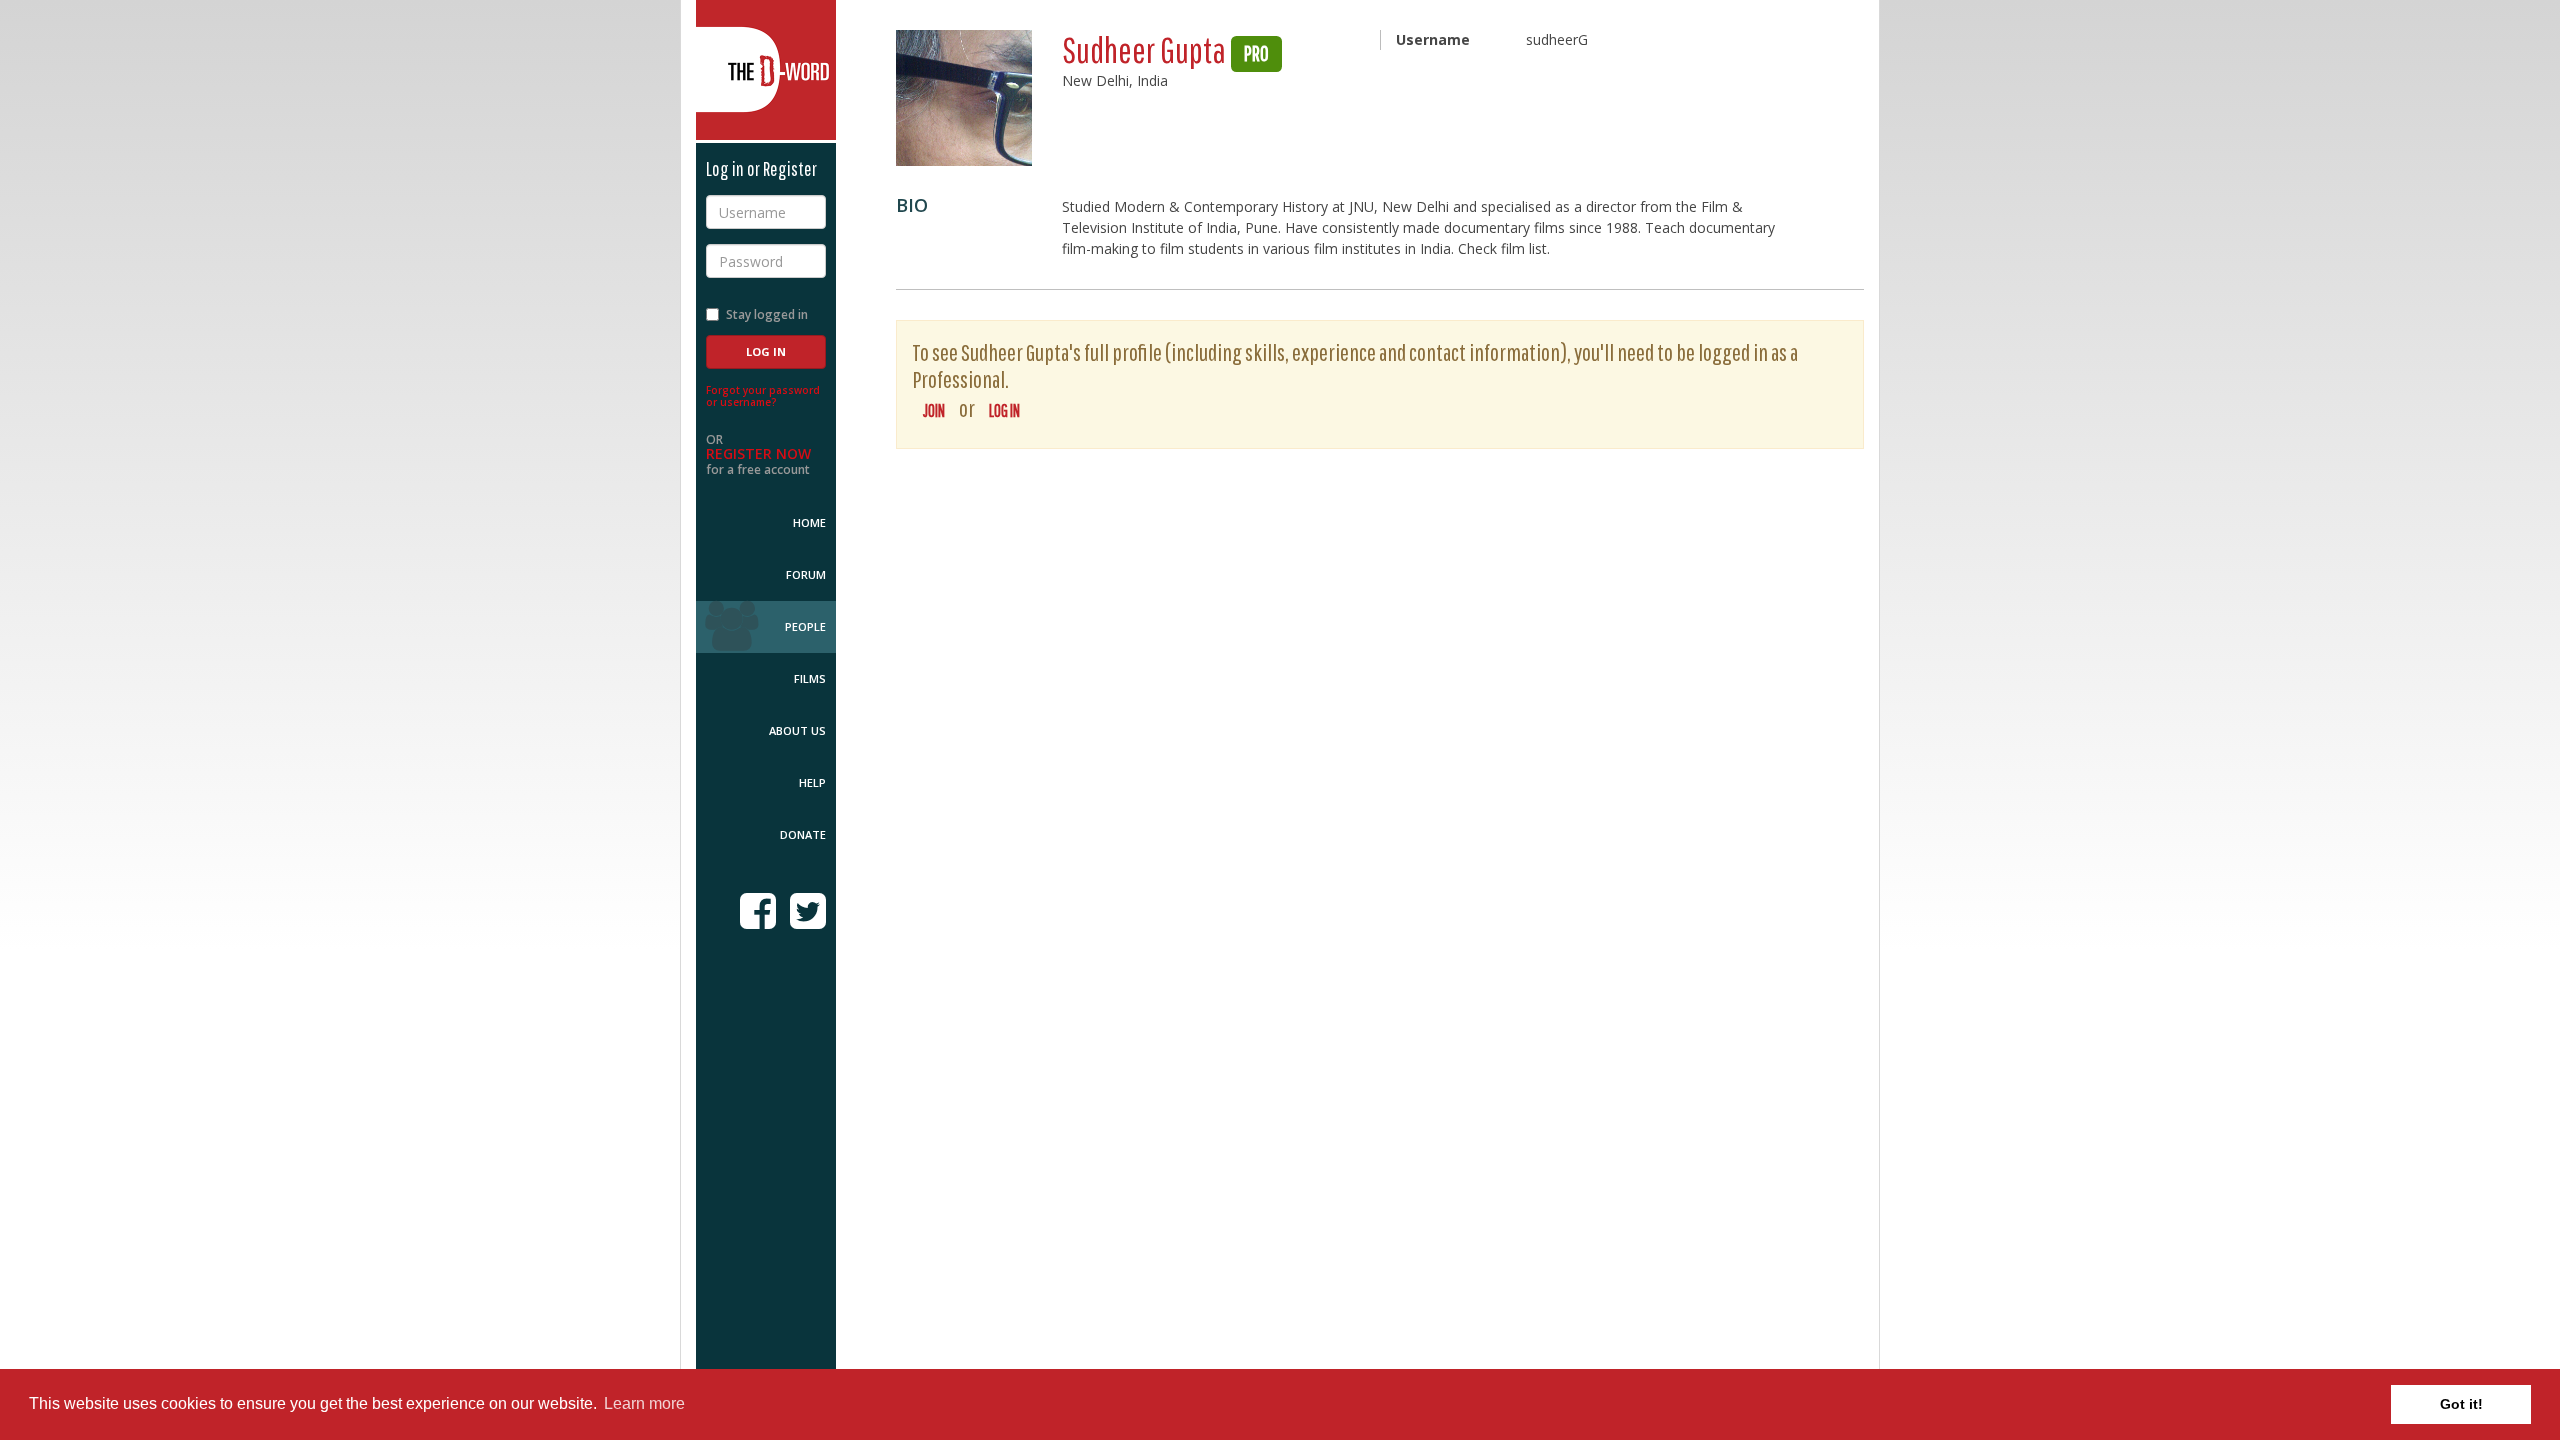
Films (810, 678)
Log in (1004, 410)
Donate (803, 834)
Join (934, 410)
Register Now (758, 453)
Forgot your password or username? (763, 396)
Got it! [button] (2461, 1404)
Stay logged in (767, 314)
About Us (797, 730)
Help (812, 782)
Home (809, 522)
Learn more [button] (644, 1403)
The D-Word (766, 70)
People (805, 626)
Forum (806, 574)
